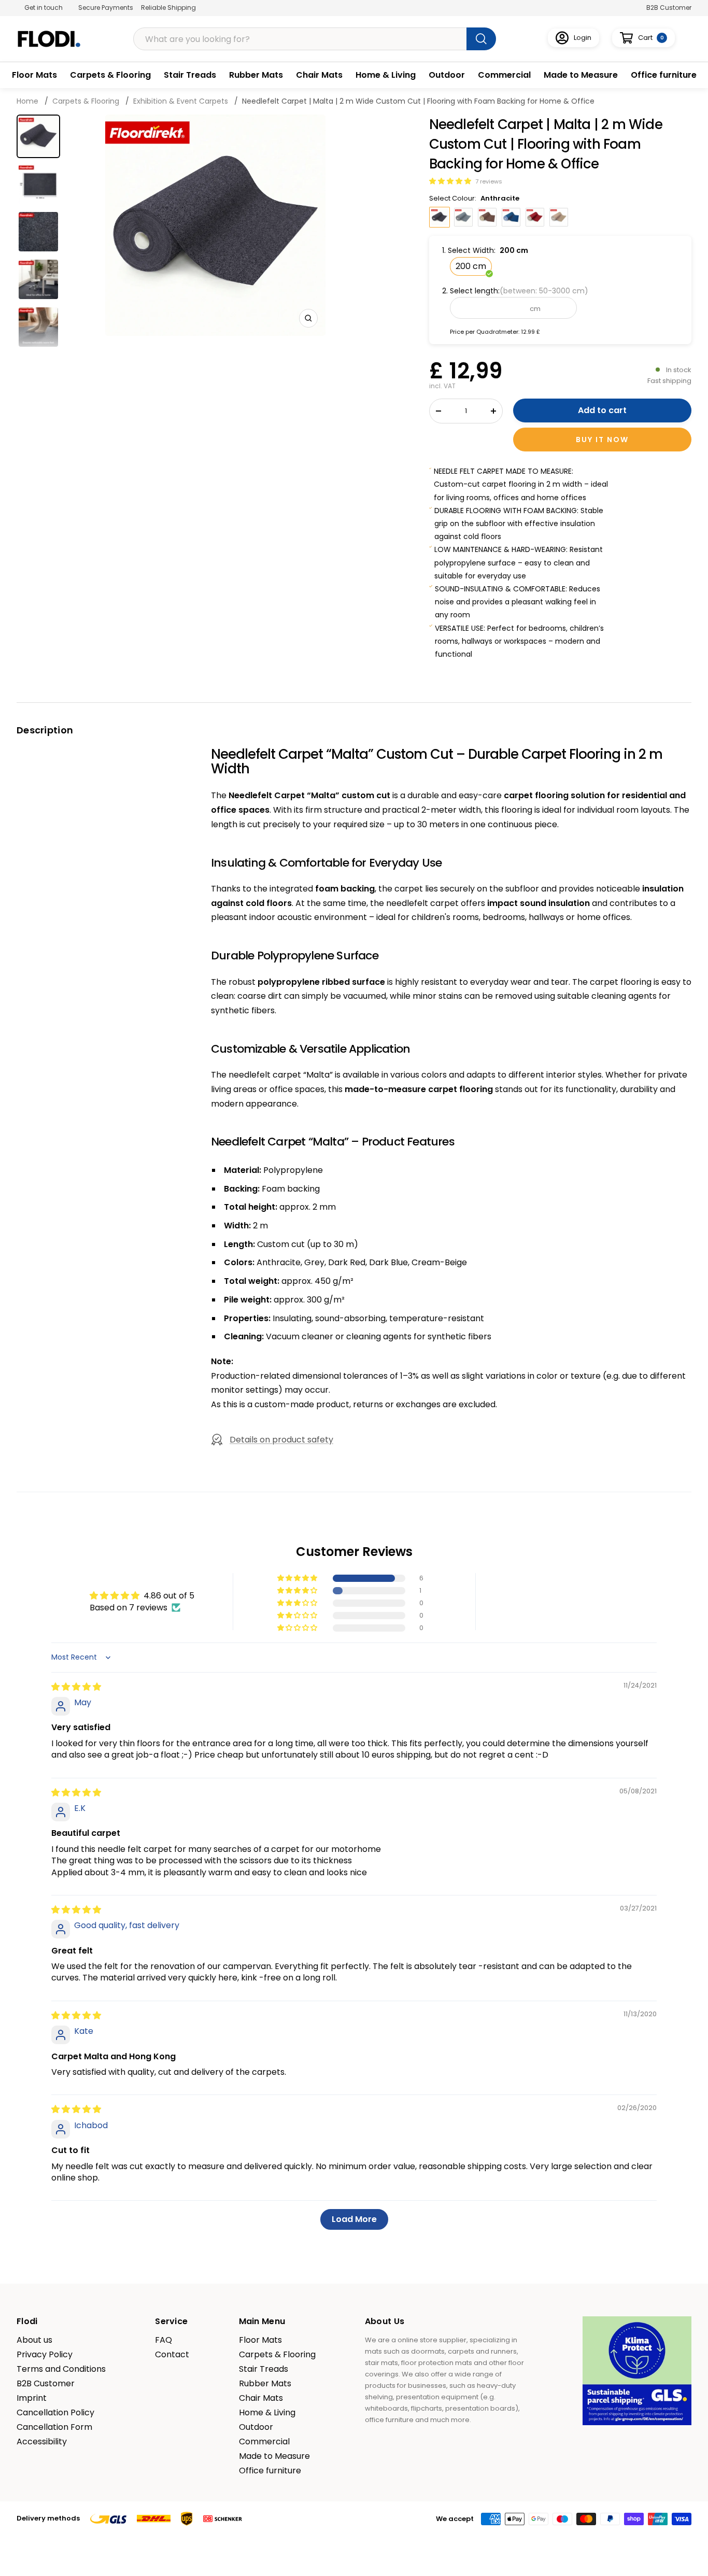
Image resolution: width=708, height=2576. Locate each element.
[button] (451, 181)
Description (45, 730)
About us (34, 2340)
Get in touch (44, 8)
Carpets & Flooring (110, 75)
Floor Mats (34, 75)
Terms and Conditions (61, 2369)
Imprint (32, 2398)
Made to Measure (581, 75)
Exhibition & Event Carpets (181, 101)
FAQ (164, 2340)
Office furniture (664, 75)
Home (29, 101)
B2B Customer (669, 8)
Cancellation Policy (55, 2413)
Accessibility (42, 2442)
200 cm (471, 266)
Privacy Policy (45, 2355)
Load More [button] (354, 2219)
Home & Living (386, 75)
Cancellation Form (54, 2427)
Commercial (504, 75)
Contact (172, 2355)
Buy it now (602, 440)
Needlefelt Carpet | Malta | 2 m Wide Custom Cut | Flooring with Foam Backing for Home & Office (418, 101)
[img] (76, 1687)
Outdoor (447, 75)
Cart (651, 38)
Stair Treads (190, 75)
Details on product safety (281, 1440)
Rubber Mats (256, 75)
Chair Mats (319, 75)
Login (583, 38)
